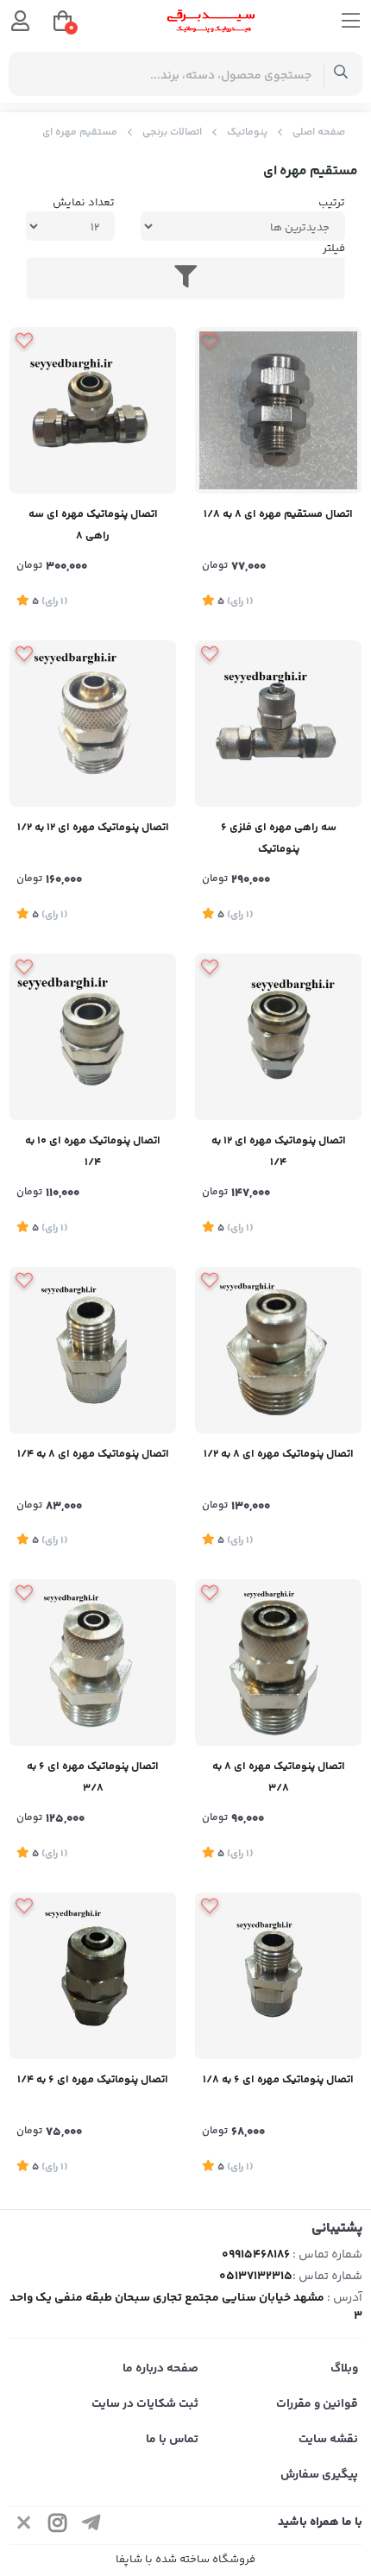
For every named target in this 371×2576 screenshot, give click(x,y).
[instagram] (58, 2526)
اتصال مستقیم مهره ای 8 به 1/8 (278, 514)
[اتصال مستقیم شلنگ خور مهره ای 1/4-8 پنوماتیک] (93, 1350)
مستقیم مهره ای (80, 132)
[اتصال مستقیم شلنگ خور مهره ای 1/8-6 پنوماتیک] (278, 1976)
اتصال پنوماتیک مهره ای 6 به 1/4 (93, 2080)
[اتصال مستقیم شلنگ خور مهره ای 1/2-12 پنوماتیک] (93, 724)
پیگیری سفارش (319, 2475)
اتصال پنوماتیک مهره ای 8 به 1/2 (279, 1454)
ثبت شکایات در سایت (145, 2404)
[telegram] (91, 2526)
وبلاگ (344, 2369)
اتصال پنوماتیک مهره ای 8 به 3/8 (279, 1777)
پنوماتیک (247, 132)
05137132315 (256, 2277)
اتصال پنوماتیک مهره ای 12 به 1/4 (279, 1152)
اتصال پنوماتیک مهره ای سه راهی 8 (93, 525)
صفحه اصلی (319, 132)
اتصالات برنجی (172, 132)
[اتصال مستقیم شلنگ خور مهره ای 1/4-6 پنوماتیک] (93, 1976)
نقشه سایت (328, 2440)
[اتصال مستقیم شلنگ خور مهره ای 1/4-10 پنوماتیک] (93, 1037)
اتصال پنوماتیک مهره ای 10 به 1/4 (93, 1152)
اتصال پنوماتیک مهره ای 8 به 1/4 (93, 1454)
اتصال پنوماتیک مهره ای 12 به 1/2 (93, 828)
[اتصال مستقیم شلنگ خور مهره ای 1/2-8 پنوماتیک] (278, 1350)
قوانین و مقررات (317, 2404)
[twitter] (24, 2526)
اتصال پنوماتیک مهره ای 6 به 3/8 (93, 1777)
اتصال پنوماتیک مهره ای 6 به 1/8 (278, 2080)
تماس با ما (172, 2440)
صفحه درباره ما (160, 2369)
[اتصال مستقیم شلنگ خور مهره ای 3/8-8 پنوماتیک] (278, 1663)
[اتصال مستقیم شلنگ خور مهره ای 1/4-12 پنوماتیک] (278, 1037)
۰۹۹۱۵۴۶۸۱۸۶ (256, 2255)
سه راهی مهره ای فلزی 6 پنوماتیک (279, 838)
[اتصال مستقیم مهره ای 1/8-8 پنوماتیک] (278, 410)
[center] (341, 74)
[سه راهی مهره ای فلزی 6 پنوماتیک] (278, 724)
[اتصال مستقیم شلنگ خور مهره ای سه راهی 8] (93, 410)
